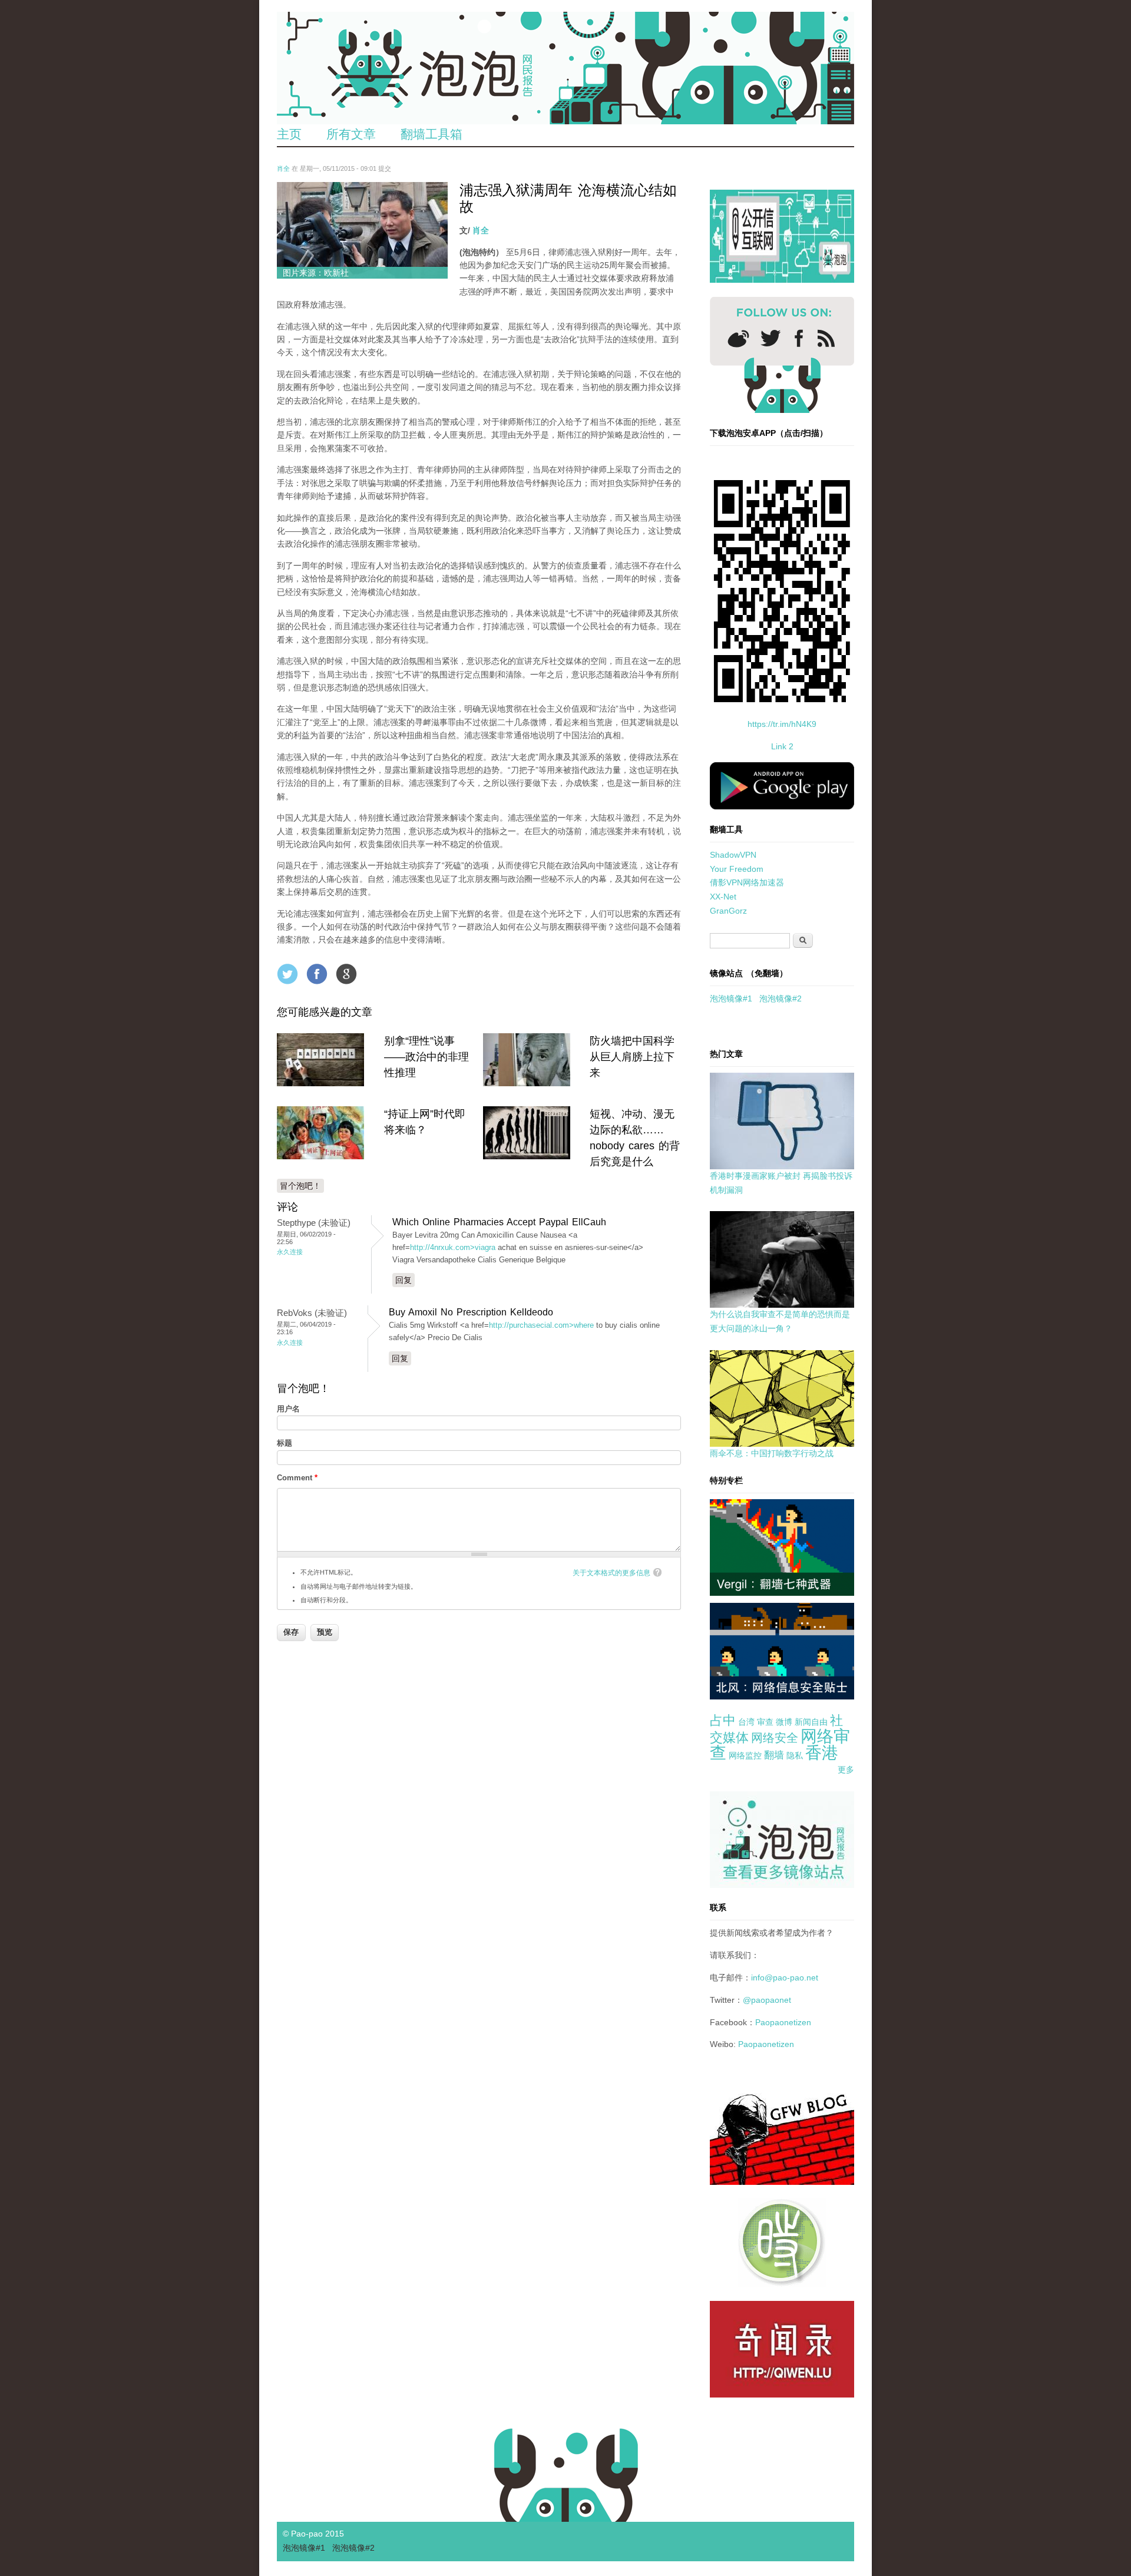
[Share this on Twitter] (287, 974)
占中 (723, 1720)
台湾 (746, 1722)
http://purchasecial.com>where (541, 1325)
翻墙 (774, 1755)
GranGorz (728, 911)
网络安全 (775, 1738)
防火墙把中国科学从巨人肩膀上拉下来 (632, 1057)
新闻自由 (811, 1722)
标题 (285, 1443)
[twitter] (770, 338)
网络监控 (745, 1755)
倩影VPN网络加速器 (747, 882)
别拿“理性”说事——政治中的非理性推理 (426, 1057)
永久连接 (290, 1252)
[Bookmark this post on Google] (346, 974)
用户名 (288, 1409)
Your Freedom (737, 869)
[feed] (826, 338)
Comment (297, 1478)
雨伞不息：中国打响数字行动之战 (772, 1453)
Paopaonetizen (783, 2022)
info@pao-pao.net (785, 1978)
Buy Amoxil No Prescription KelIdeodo (471, 1312)
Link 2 (782, 746)
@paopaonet (767, 2000)
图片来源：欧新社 (316, 273)
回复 (404, 1280)
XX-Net (723, 897)
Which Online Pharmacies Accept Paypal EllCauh (499, 1222)
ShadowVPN (733, 855)
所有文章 (351, 134)
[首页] (565, 68)
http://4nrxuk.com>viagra (453, 1247)
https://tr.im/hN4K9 (782, 724)
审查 (765, 1722)
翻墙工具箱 (431, 134)
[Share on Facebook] (317, 974)
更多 (846, 1770)
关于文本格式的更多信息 (611, 1573)
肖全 (283, 168)
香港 (822, 1753)
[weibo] (738, 338)
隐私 (795, 1755)
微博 (784, 1722)
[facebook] (799, 338)
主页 (289, 134)
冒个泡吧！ (300, 1186)
